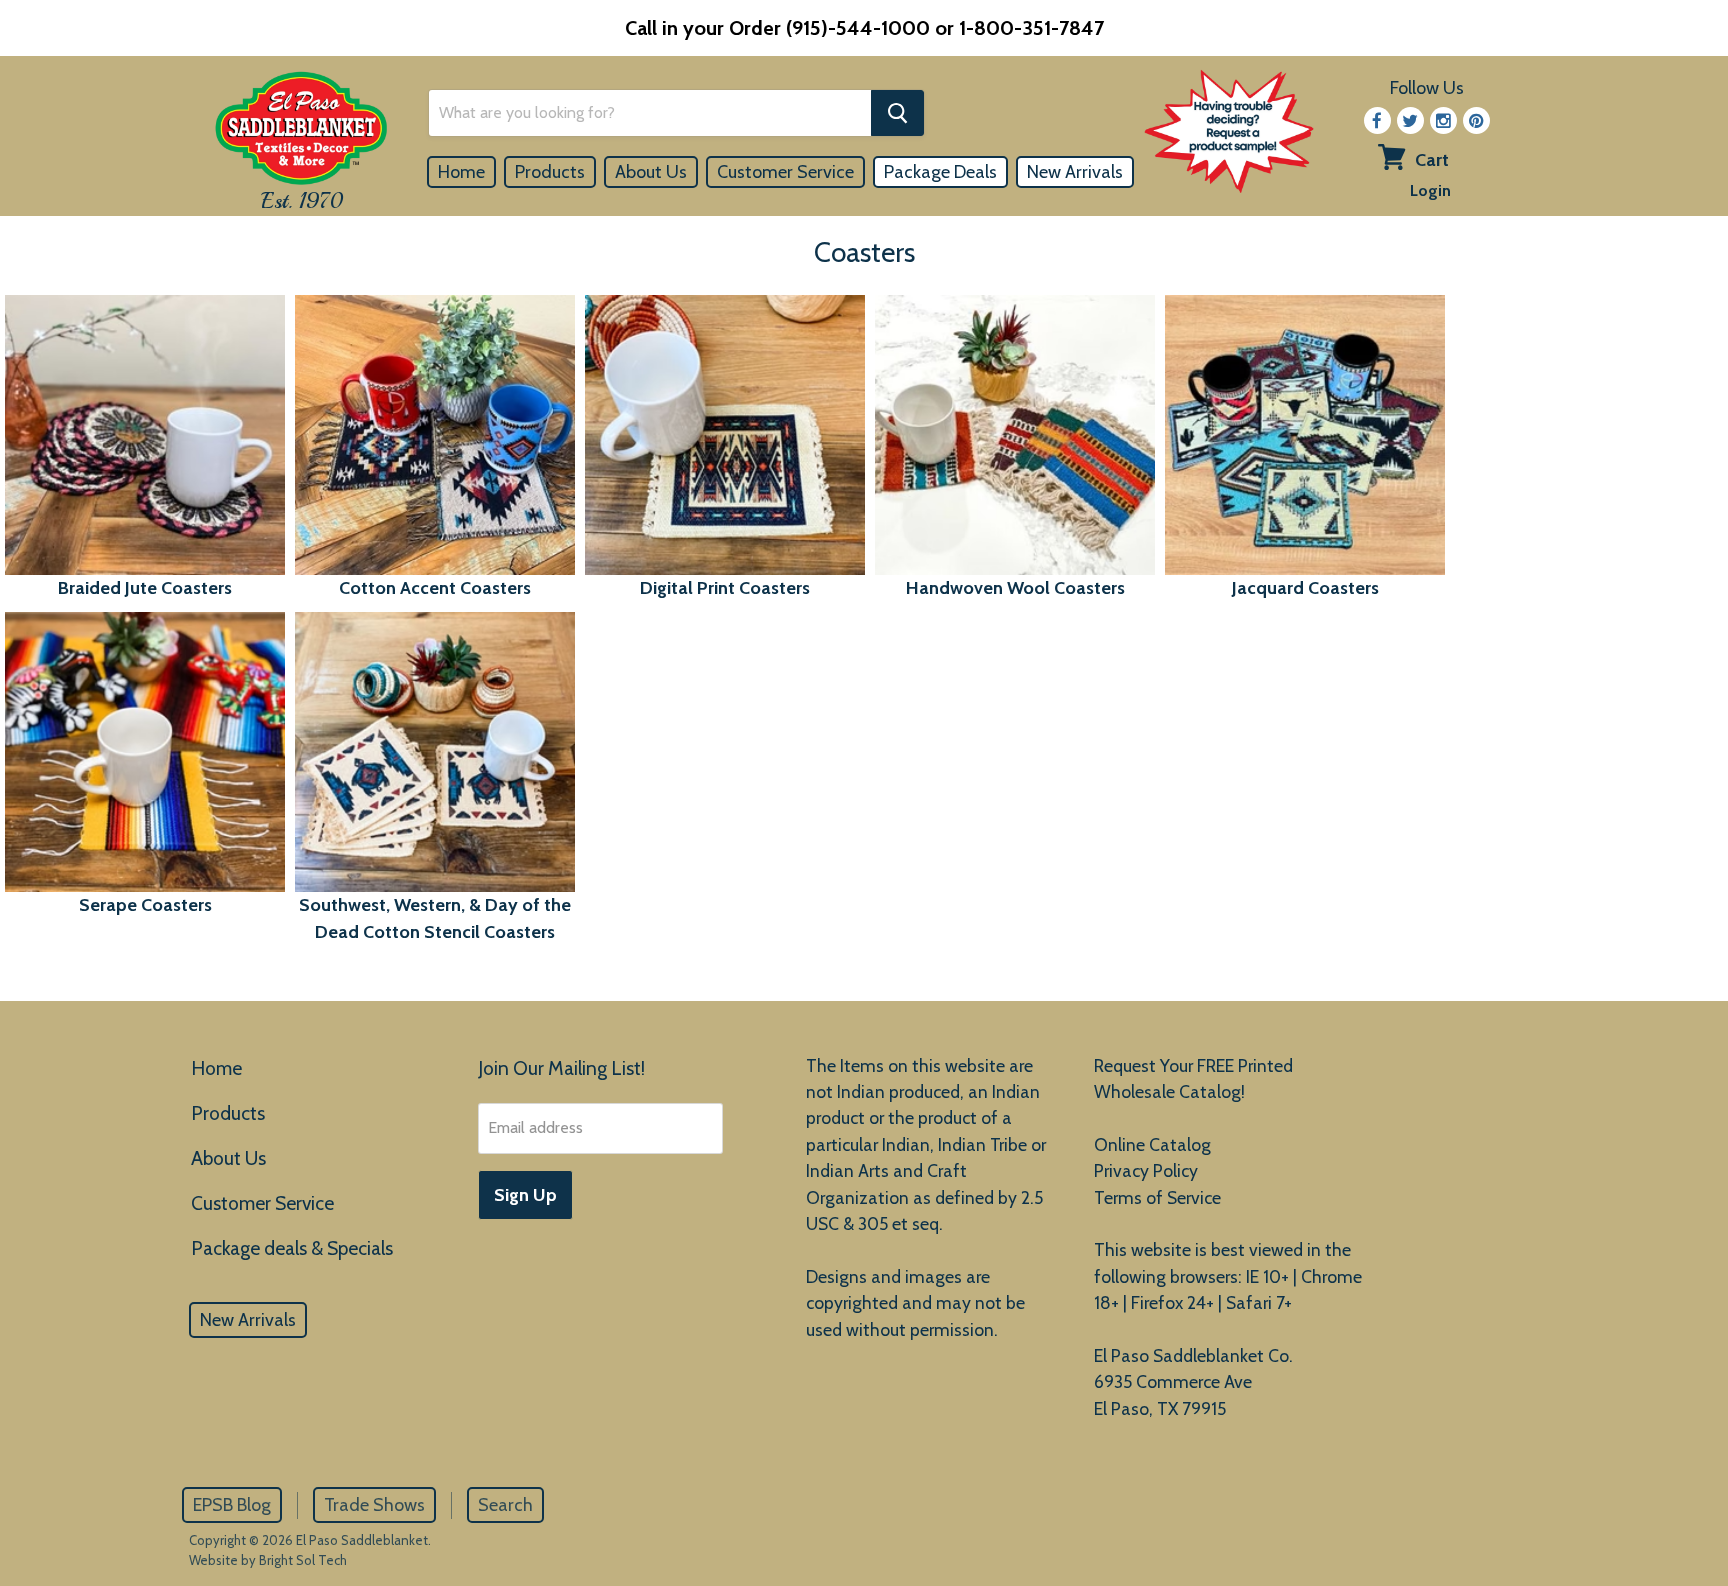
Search (505, 1505)
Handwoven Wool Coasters (1015, 588)
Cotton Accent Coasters (435, 588)
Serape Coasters (145, 905)
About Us (651, 172)
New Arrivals (1075, 172)
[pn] (1476, 120)
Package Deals (940, 172)
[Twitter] (1410, 120)
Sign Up (525, 1195)
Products (550, 172)
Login (1430, 190)
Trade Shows (374, 1505)
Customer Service (785, 172)
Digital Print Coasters (725, 588)
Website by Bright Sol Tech (268, 1560)
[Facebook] (1377, 120)
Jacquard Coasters (1305, 588)
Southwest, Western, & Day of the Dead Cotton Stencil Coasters (435, 918)
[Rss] (1443, 120)
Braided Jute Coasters (145, 588)
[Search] (897, 113)
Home (461, 172)
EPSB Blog (232, 1505)
